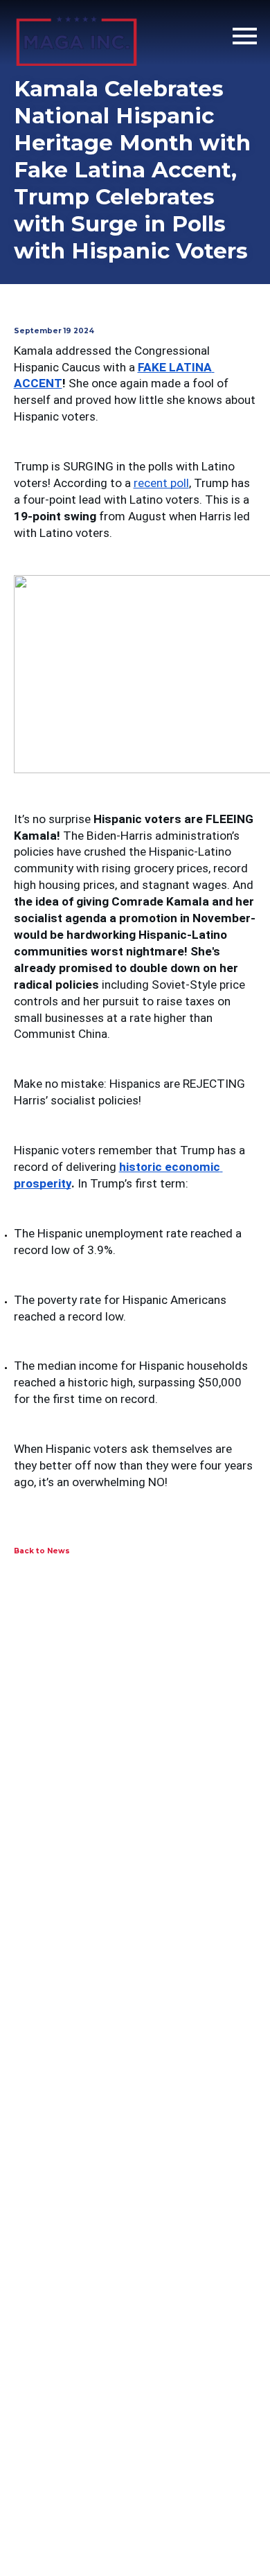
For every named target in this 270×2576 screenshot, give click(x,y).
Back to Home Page (76, 36)
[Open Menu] (245, 36)
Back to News (42, 1551)
